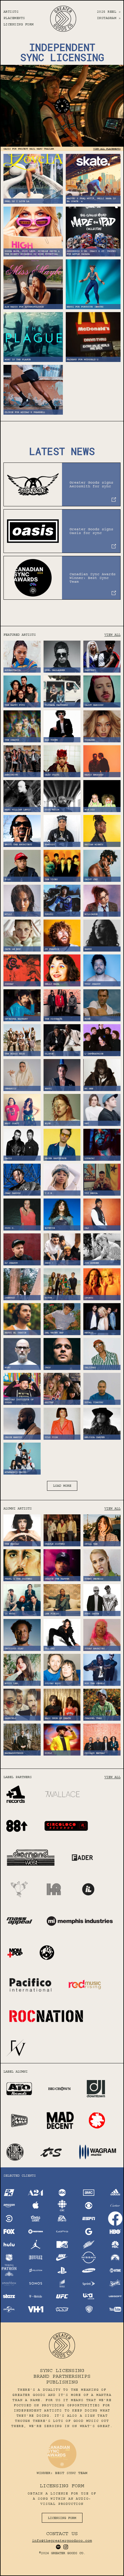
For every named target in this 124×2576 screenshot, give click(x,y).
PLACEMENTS (14, 18)
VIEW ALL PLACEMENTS (107, 149)
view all (112, 635)
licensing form (62, 2518)
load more (62, 1486)
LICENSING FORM (19, 24)
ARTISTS (11, 12)
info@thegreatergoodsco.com (62, 2541)
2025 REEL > (109, 12)
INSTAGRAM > (109, 18)
